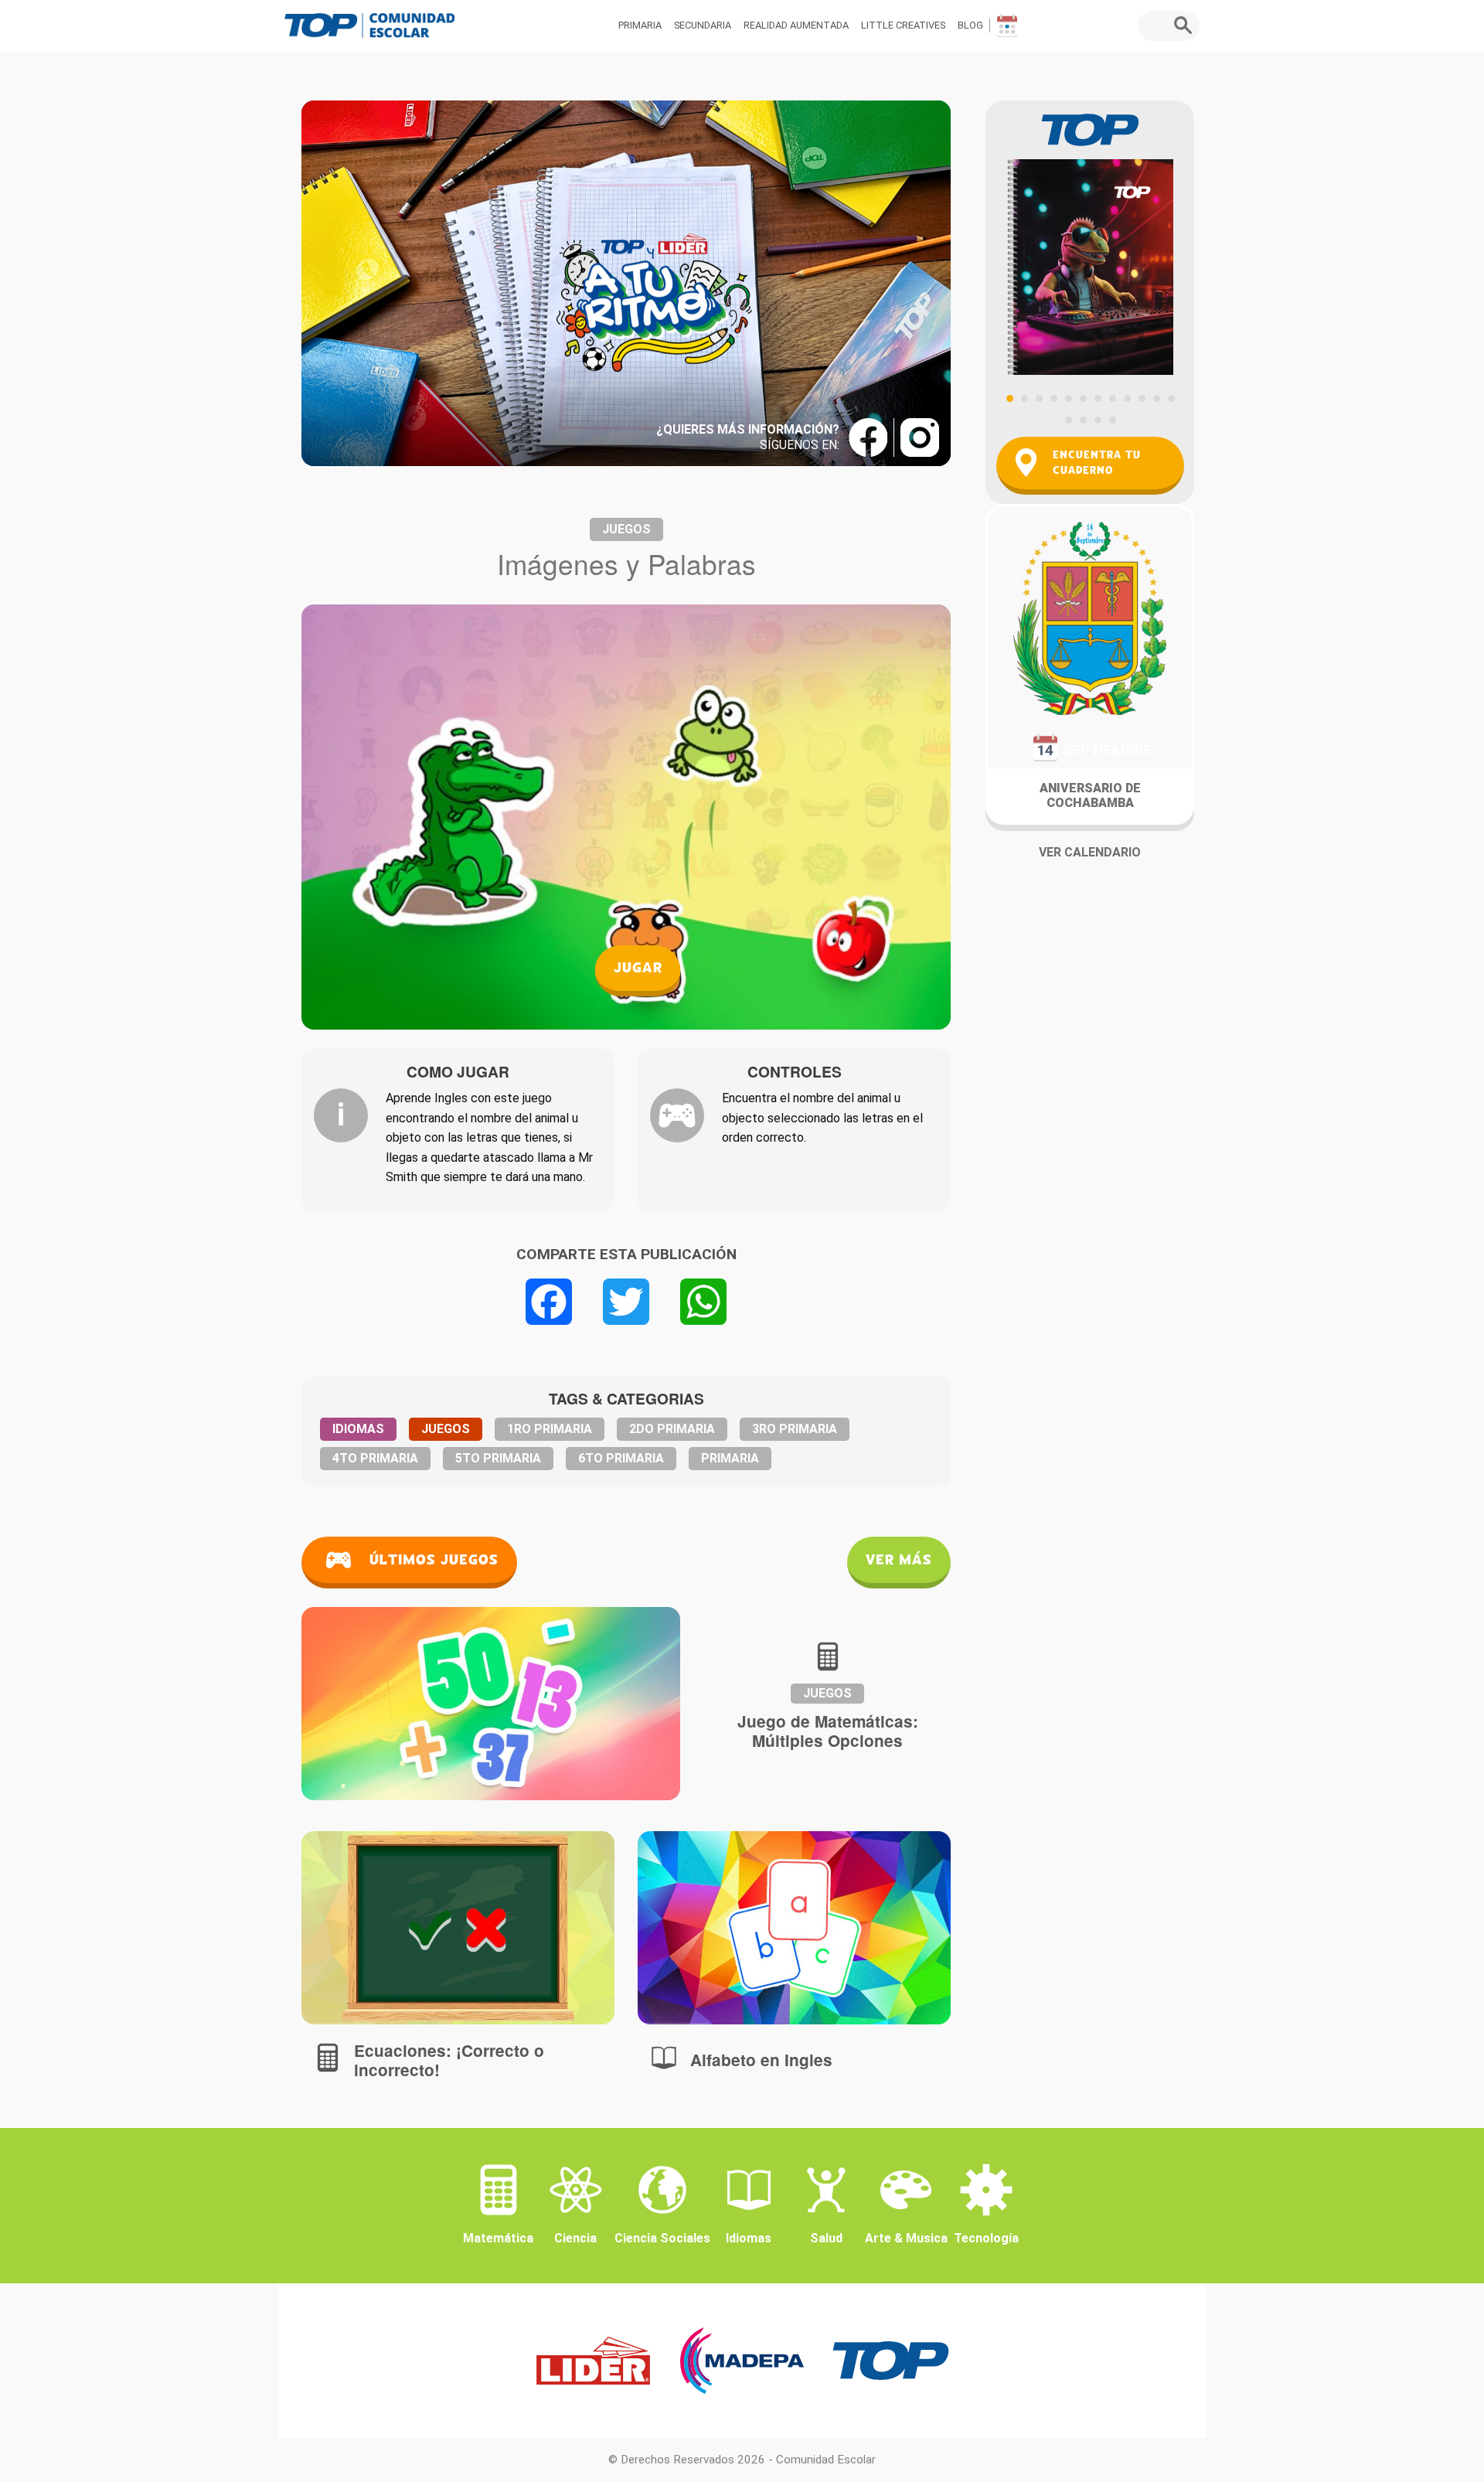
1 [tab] (1009, 398)
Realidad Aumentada (796, 25)
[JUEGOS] (458, 1928)
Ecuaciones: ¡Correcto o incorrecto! (449, 2060)
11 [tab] (1156, 398)
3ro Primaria (795, 1429)
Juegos (626, 529)
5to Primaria (498, 1458)
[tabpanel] (1090, 238)
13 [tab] (1068, 420)
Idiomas (358, 1429)
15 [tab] (1098, 420)
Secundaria (703, 25)
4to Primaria (375, 1458)
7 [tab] (1098, 398)
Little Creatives (903, 25)
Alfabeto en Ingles (761, 2060)
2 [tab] (1024, 398)
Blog (970, 25)
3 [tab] (1039, 398)
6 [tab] (1083, 398)
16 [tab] (1112, 420)
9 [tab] (1127, 398)
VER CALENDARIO (1090, 852)
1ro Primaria (550, 1429)
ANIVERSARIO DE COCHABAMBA (1090, 795)
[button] (1187, 26)
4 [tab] (1053, 398)
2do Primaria (672, 1429)
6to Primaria (621, 1458)
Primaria (640, 25)
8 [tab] (1112, 398)
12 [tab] (1171, 398)
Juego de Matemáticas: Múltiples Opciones (828, 1731)
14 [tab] (1083, 420)
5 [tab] (1068, 398)
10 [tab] (1142, 398)
